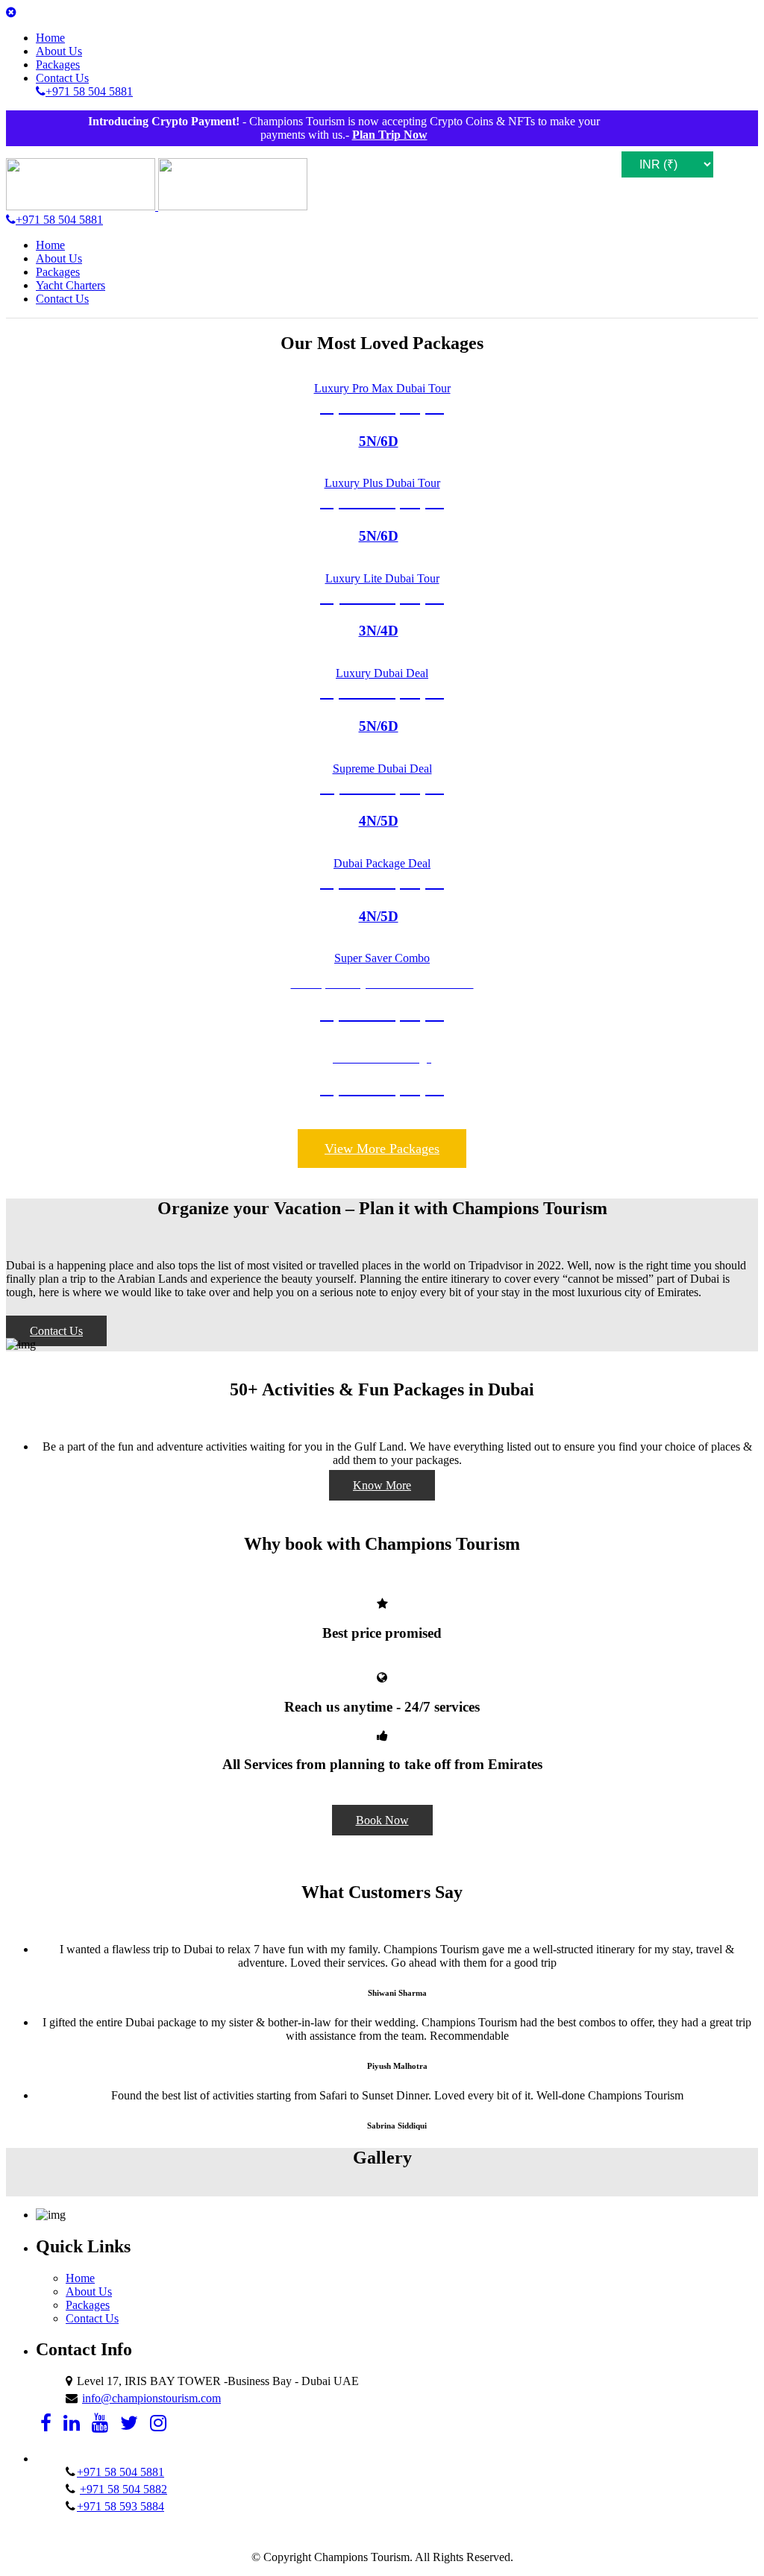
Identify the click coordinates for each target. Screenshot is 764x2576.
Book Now (382, 1820)
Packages (58, 65)
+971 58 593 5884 (120, 2506)
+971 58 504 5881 (120, 2472)
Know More (382, 1485)
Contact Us (62, 78)
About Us (59, 51)
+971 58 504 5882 (123, 2489)
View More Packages (382, 1149)
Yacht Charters (71, 285)
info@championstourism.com (151, 2398)
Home (50, 38)
